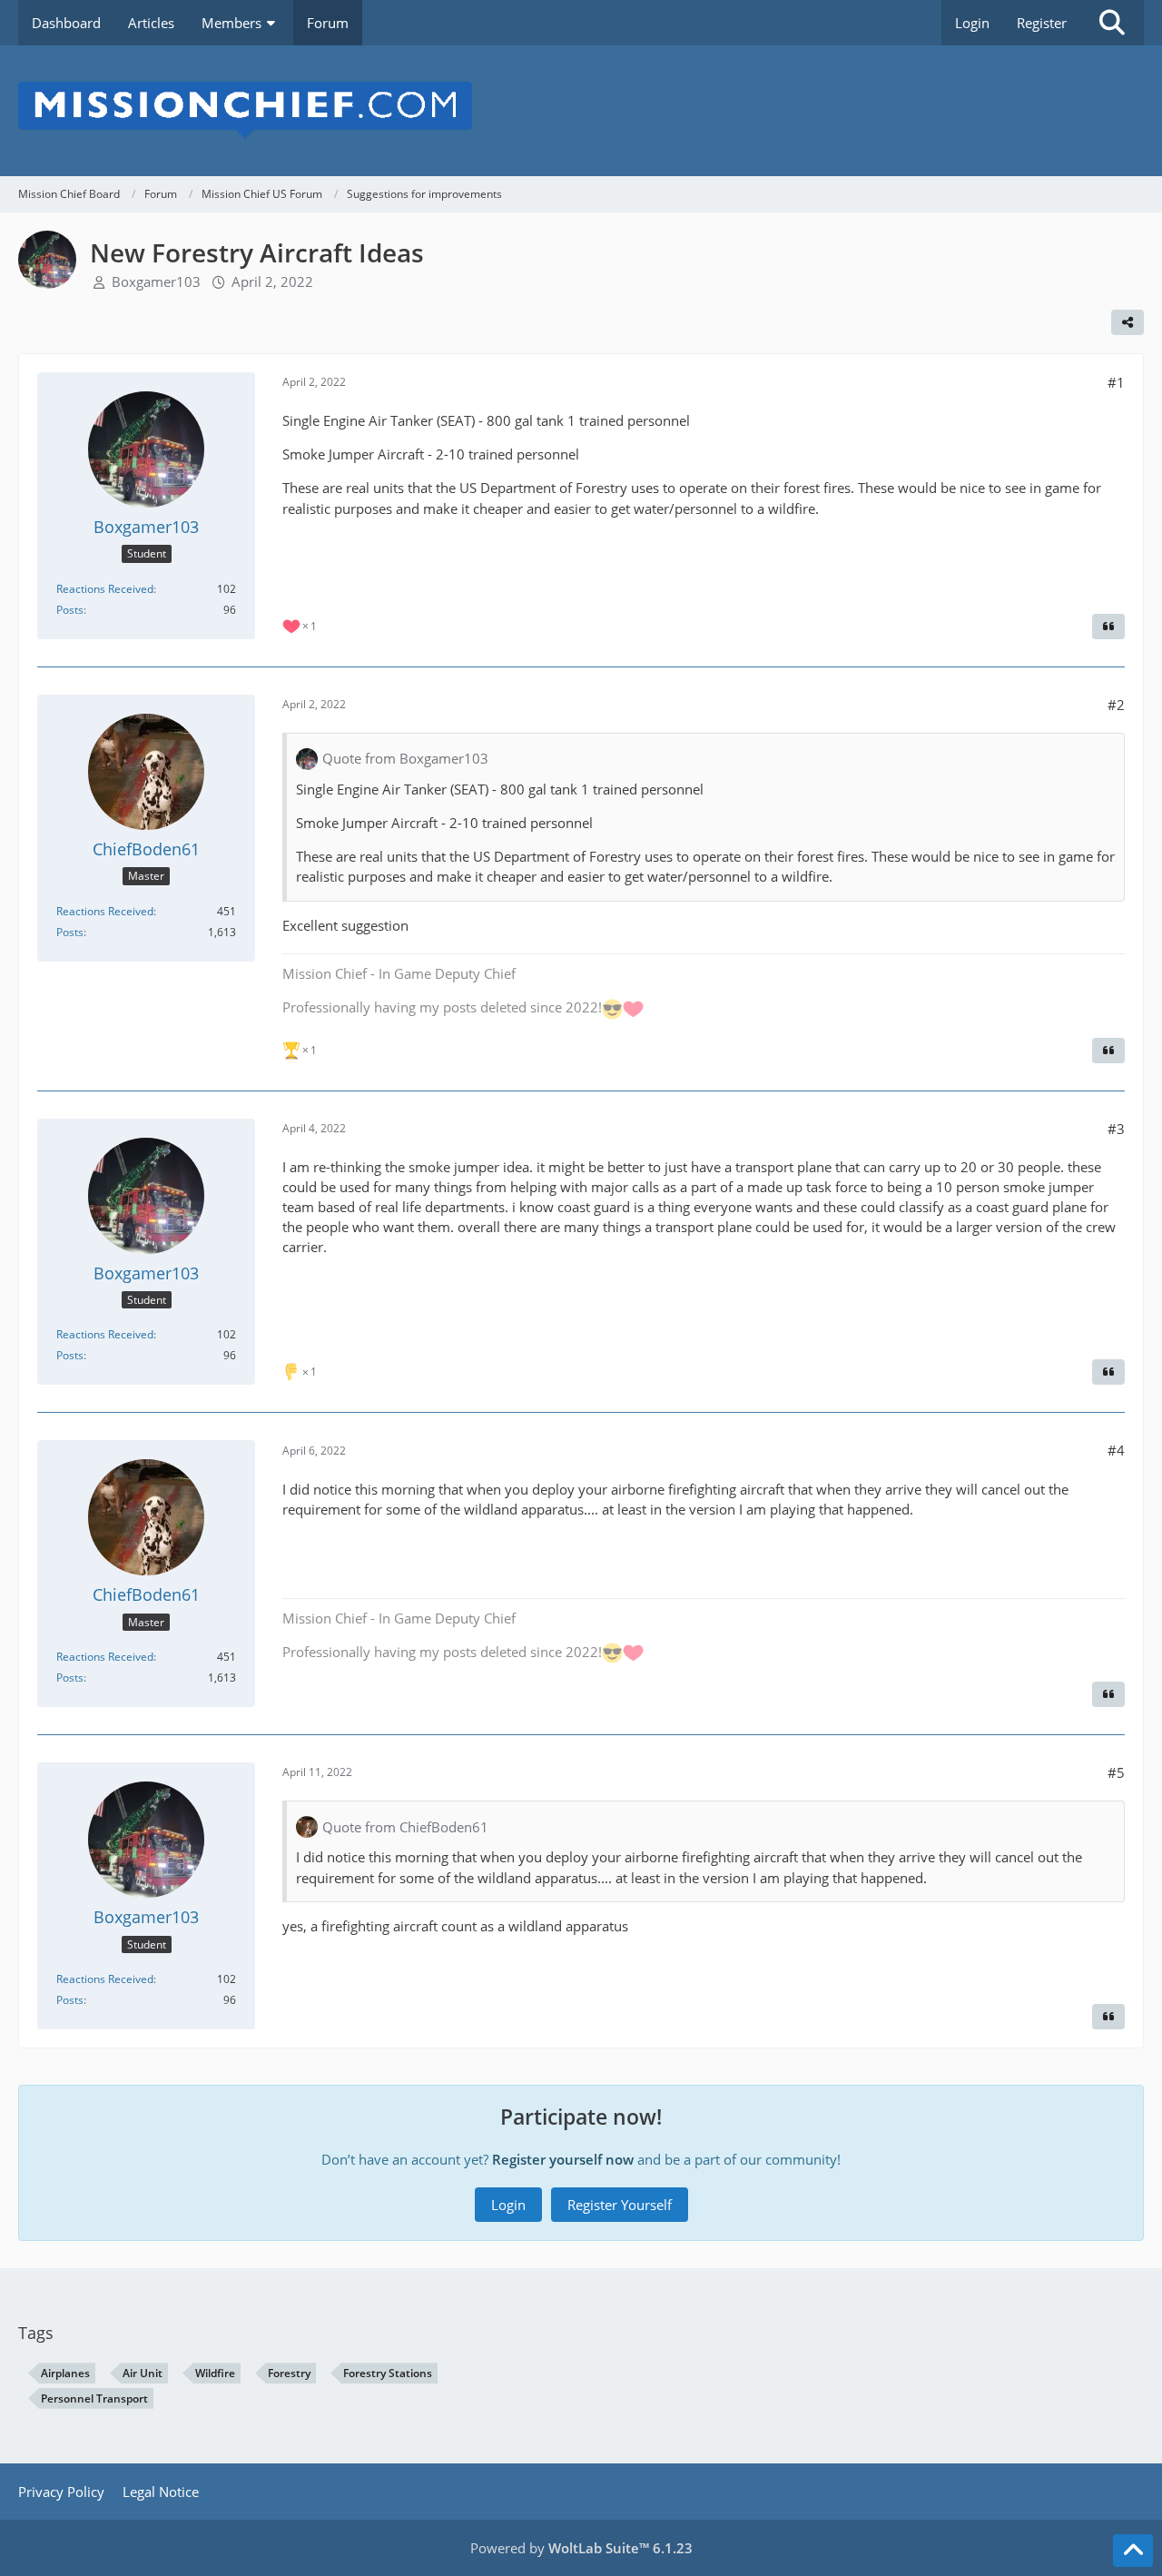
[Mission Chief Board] (581, 111)
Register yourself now (563, 2159)
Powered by (581, 2548)
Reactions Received (105, 589)
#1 (1116, 382)
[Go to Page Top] (1133, 2551)
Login (972, 23)
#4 (1116, 1450)
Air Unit (143, 2373)
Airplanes (65, 2373)
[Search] (1112, 23)
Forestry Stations (388, 2373)
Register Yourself (620, 2205)
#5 (1116, 1772)
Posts (70, 610)
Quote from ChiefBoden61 (405, 1827)
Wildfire (215, 2373)
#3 (1116, 1129)
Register (1042, 23)
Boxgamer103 (156, 281)
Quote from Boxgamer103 (405, 758)
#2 (1116, 705)
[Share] (1128, 322)
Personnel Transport (94, 2398)
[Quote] (1108, 627)
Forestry (289, 2373)
